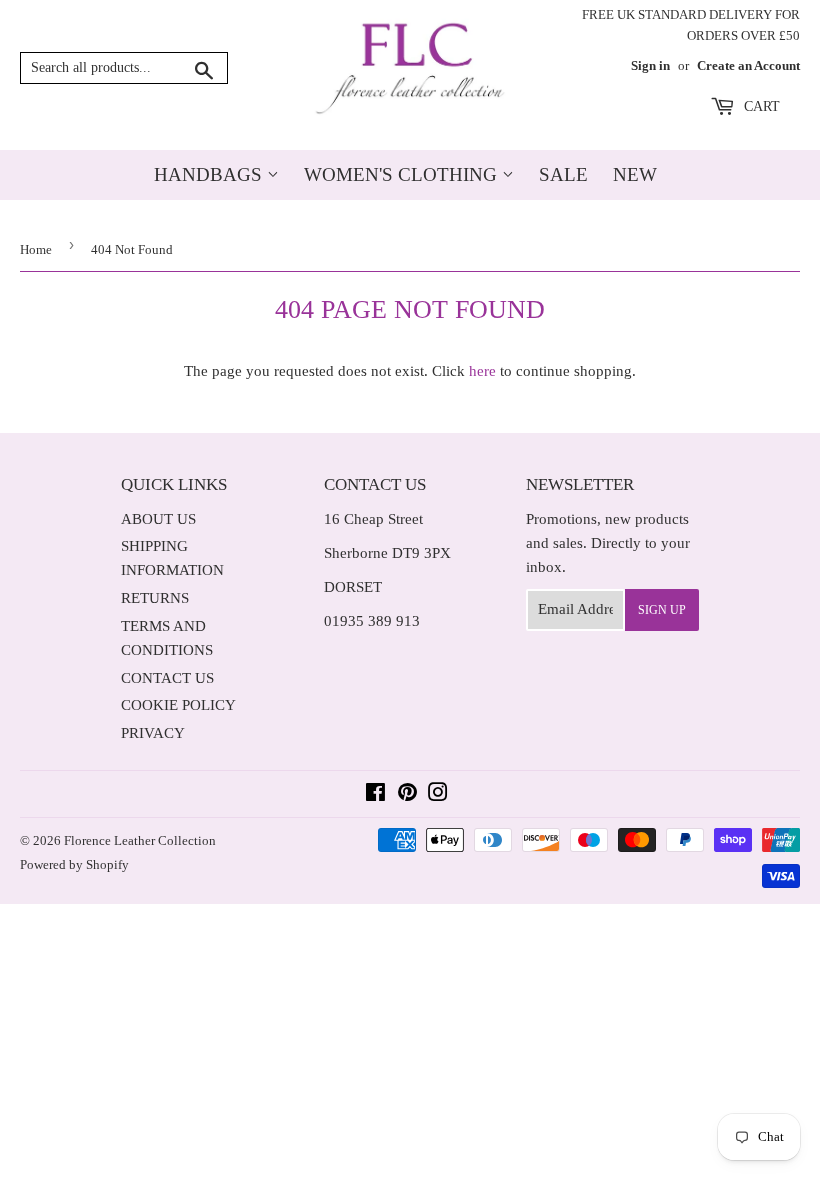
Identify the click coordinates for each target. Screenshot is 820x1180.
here (482, 371)
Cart (760, 106)
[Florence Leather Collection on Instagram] (438, 795)
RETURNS (155, 598)
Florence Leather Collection (140, 840)
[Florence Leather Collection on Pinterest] (407, 795)
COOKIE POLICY (178, 705)
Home (36, 249)
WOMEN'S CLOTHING (403, 174)
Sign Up (662, 610)
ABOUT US (158, 519)
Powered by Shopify (74, 864)
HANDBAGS (210, 174)
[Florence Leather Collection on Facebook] (375, 795)
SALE (563, 174)
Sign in (650, 66)
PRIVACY (153, 733)
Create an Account (748, 66)
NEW (635, 174)
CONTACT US (167, 678)
